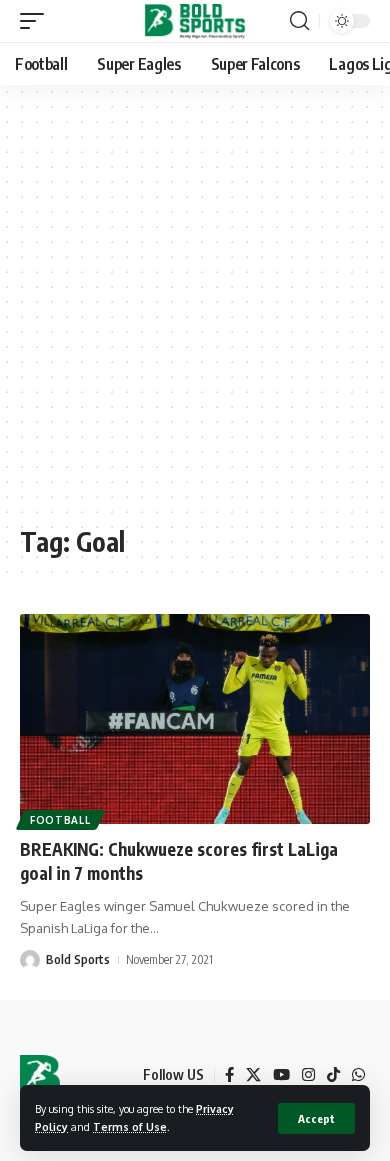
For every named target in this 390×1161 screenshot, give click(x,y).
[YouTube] (281, 1075)
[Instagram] (308, 1075)
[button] (316, 1118)
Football (60, 820)
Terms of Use (130, 1126)
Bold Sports (78, 959)
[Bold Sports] (195, 21)
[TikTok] (333, 1075)
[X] (253, 1075)
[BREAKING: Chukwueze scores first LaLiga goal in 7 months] (195, 719)
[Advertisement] (195, 315)
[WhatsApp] (358, 1075)
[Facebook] (229, 1075)
